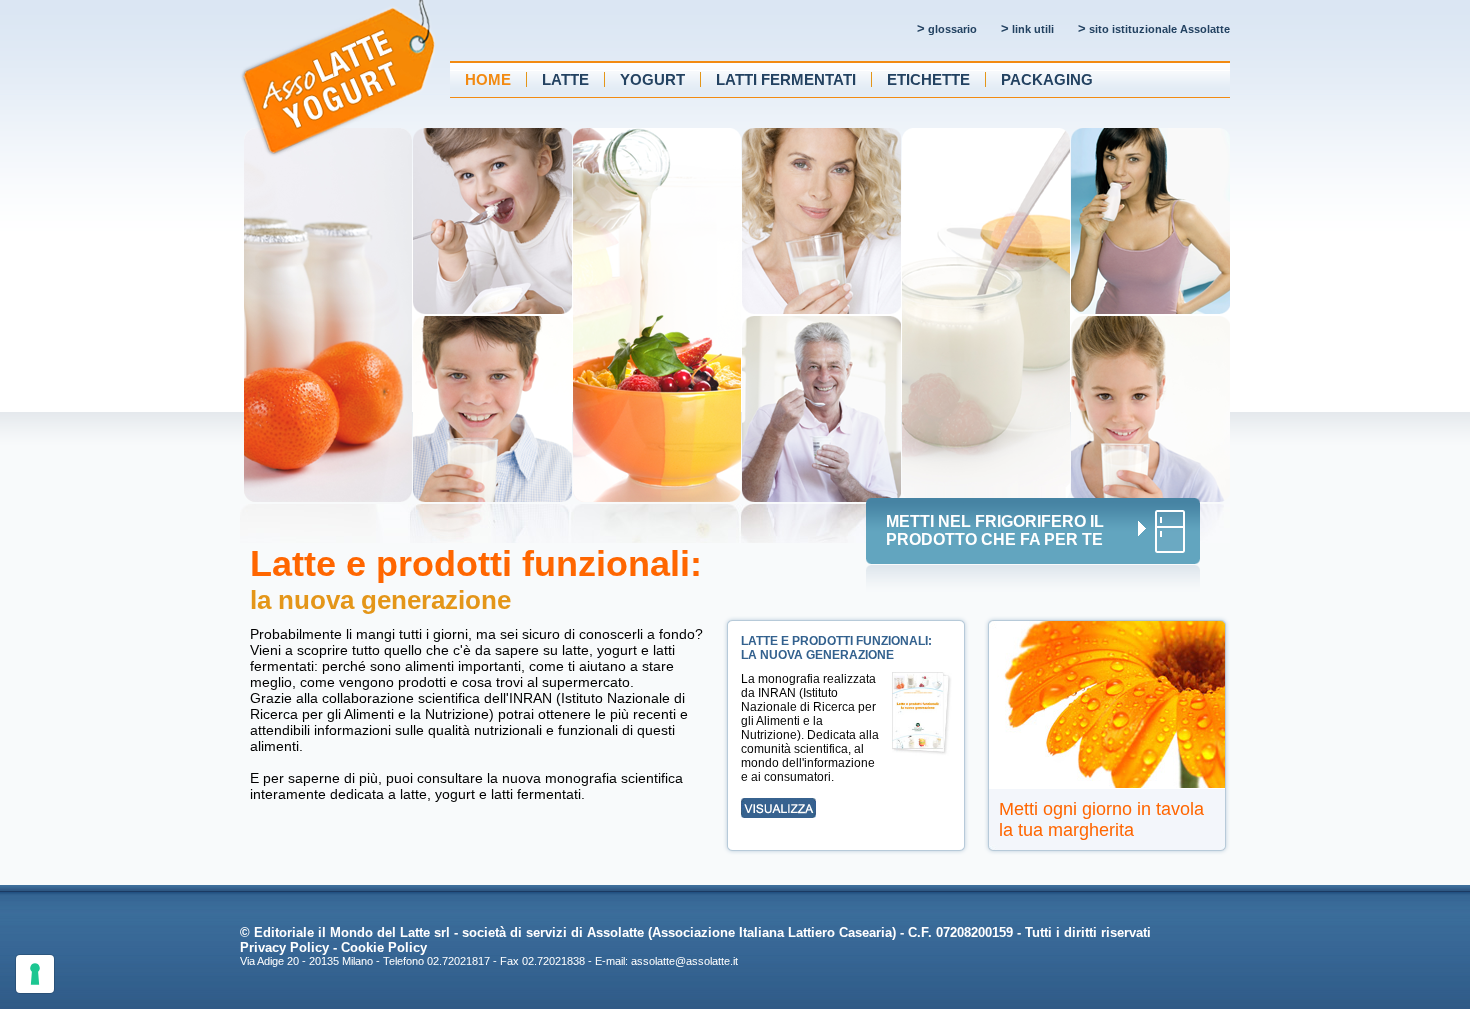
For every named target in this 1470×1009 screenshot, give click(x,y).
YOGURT (652, 79)
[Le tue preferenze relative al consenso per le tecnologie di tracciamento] (35, 974)
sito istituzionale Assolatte (1154, 29)
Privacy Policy (284, 947)
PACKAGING (1047, 79)
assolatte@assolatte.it (684, 961)
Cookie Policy (384, 947)
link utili (1027, 29)
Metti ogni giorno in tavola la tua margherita (1101, 819)
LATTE (565, 79)
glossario (947, 29)
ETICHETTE (928, 79)
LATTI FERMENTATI (786, 79)
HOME (488, 79)
